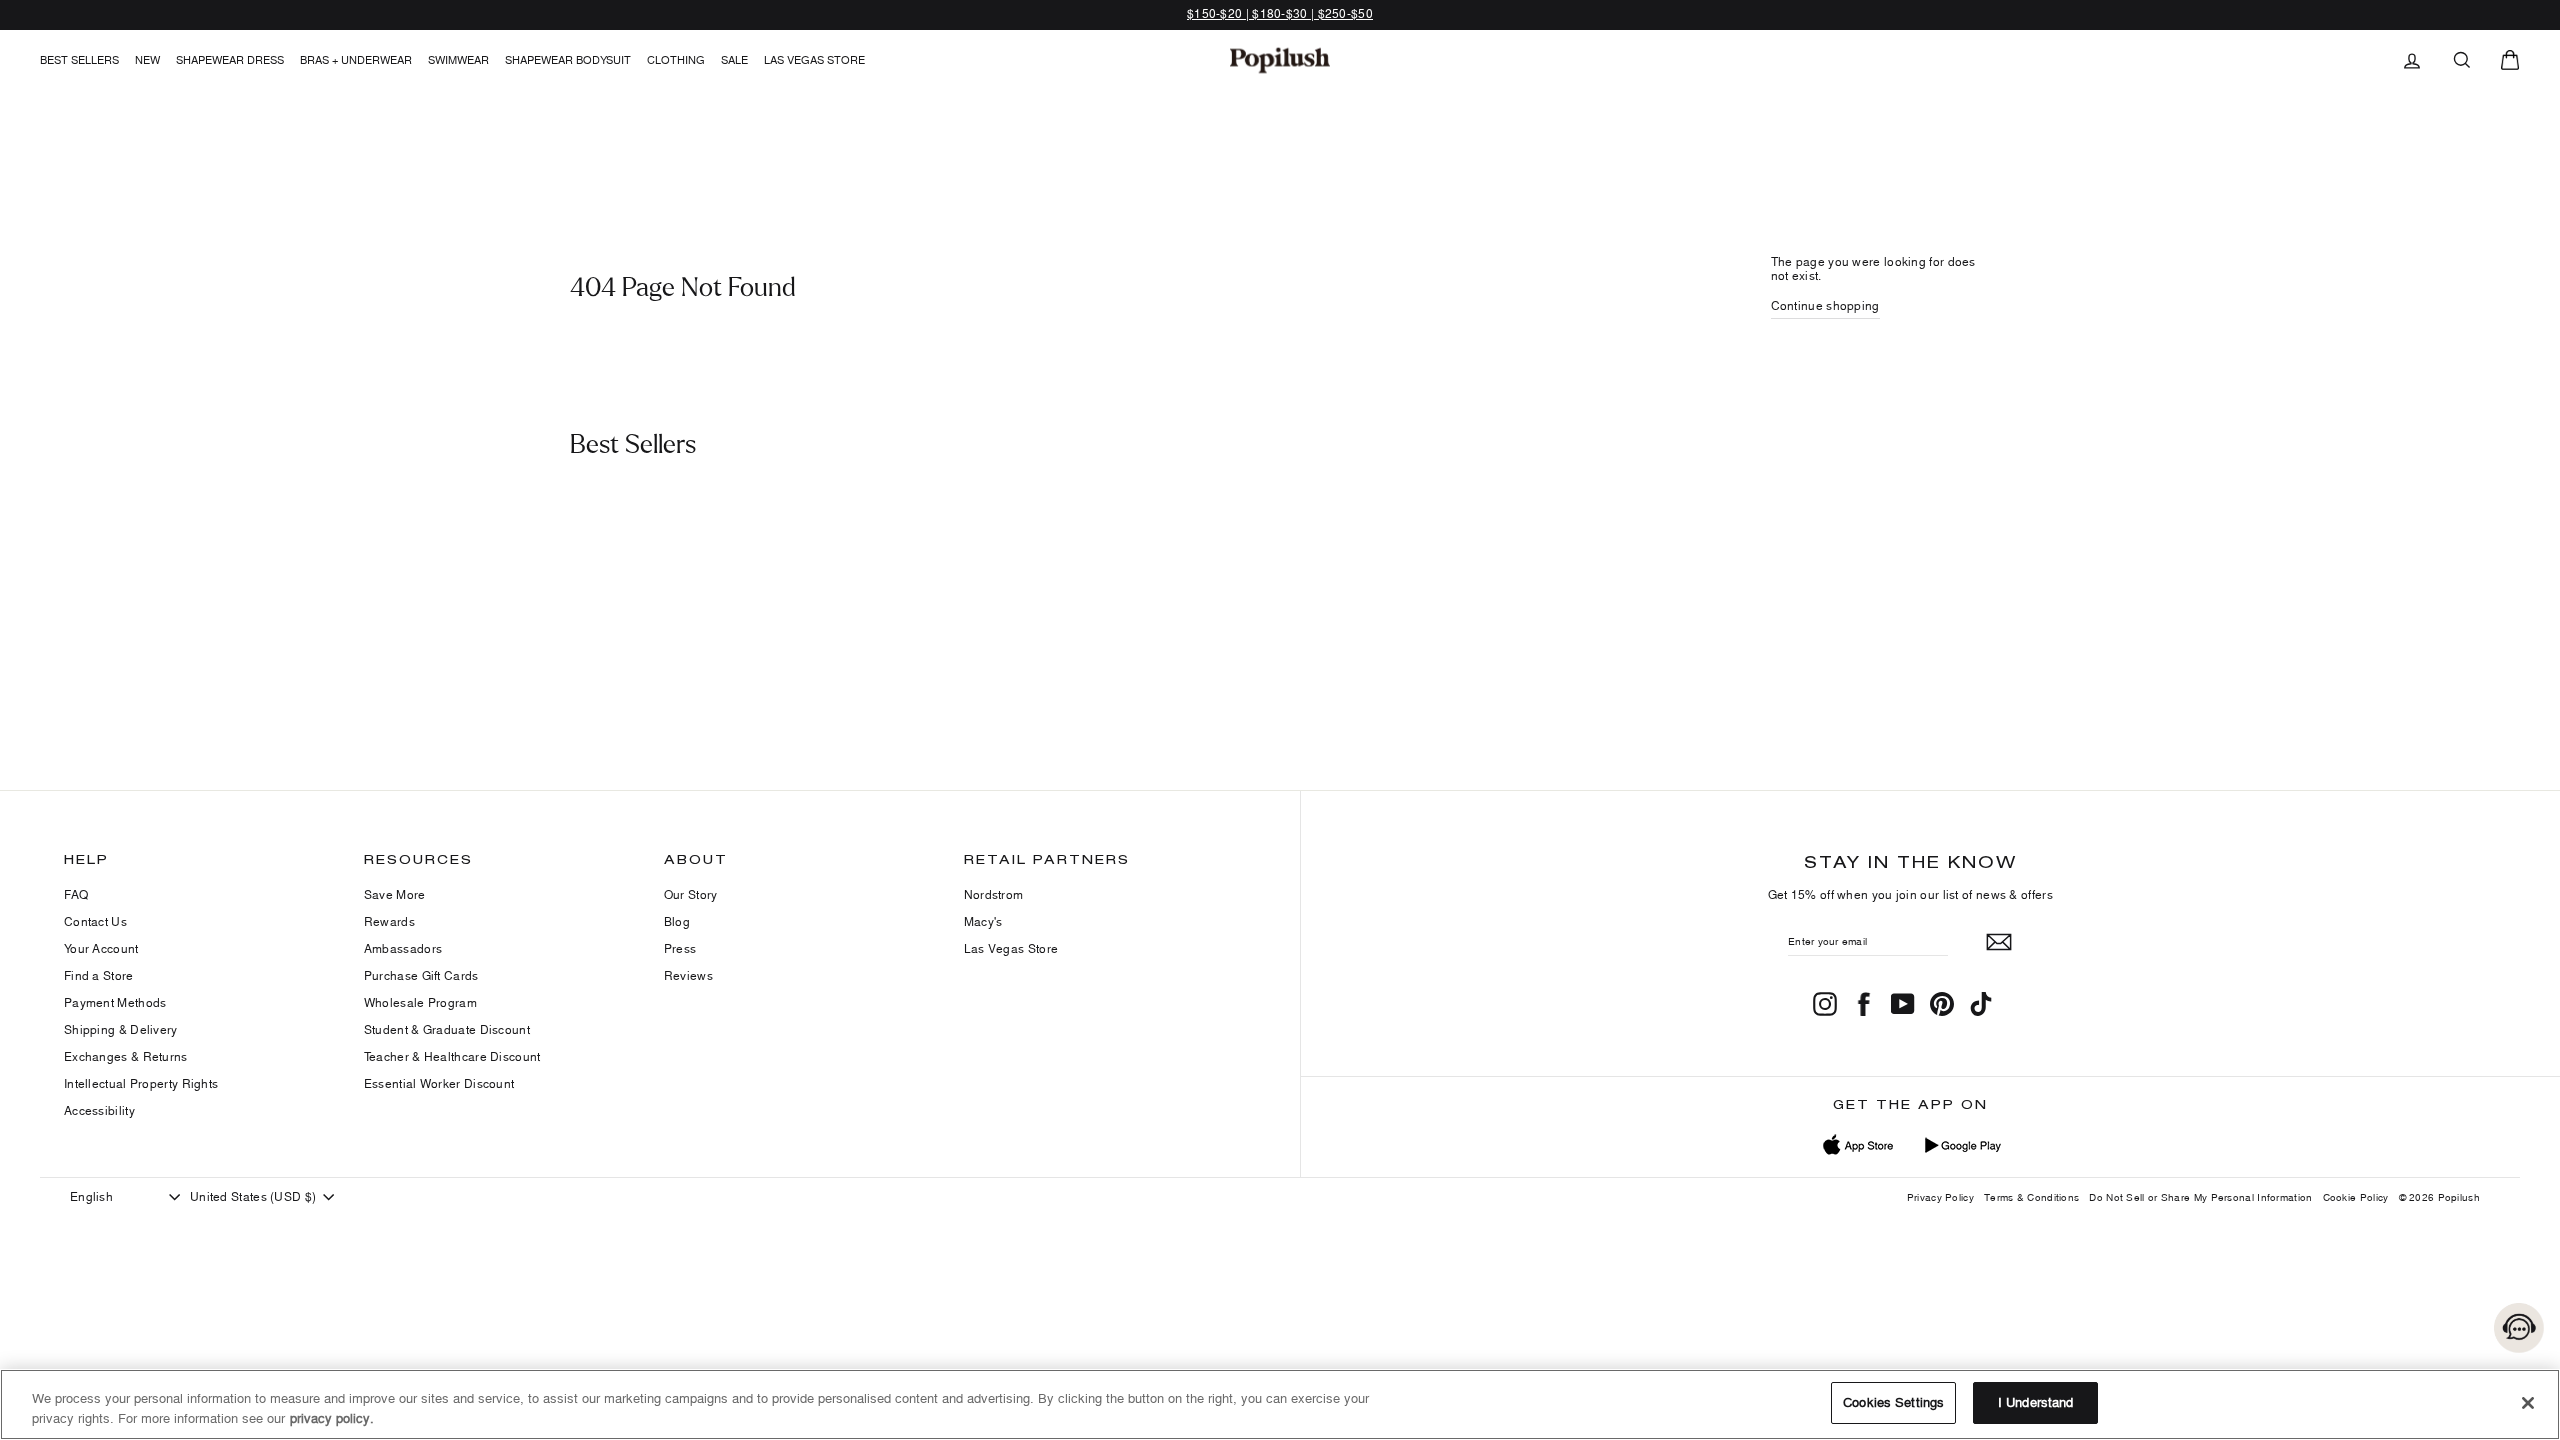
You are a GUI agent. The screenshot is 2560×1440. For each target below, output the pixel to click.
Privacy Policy (1940, 1197)
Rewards (389, 921)
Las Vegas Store (814, 59)
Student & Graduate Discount (447, 1029)
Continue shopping (1825, 305)
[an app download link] (1962, 1145)
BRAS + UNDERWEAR (356, 59)
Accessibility (99, 1110)
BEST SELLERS (79, 59)
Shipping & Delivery (121, 1029)
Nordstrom (994, 894)
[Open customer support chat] (2519, 1328)
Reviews (688, 975)
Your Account (101, 948)
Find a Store (99, 975)
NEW (147, 59)
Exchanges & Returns (126, 1056)
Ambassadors (403, 948)
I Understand (2036, 1402)
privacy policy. (332, 1418)
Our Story (691, 894)
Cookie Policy (2356, 1197)
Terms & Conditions (2031, 1197)
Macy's (983, 921)
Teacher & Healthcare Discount (452, 1056)
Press (680, 948)
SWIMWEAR (458, 59)
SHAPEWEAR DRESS (230, 59)
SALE (734, 59)
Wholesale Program (420, 1002)
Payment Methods (115, 1002)
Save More (395, 894)
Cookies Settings (1893, 1402)
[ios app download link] (1859, 1145)
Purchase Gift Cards (421, 975)
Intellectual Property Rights (141, 1083)
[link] (1280, 60)
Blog (677, 921)
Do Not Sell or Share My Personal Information (2200, 1197)
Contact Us (95, 921)
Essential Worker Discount (439, 1083)
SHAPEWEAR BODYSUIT (568, 59)
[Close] (2528, 1403)
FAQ (76, 894)
